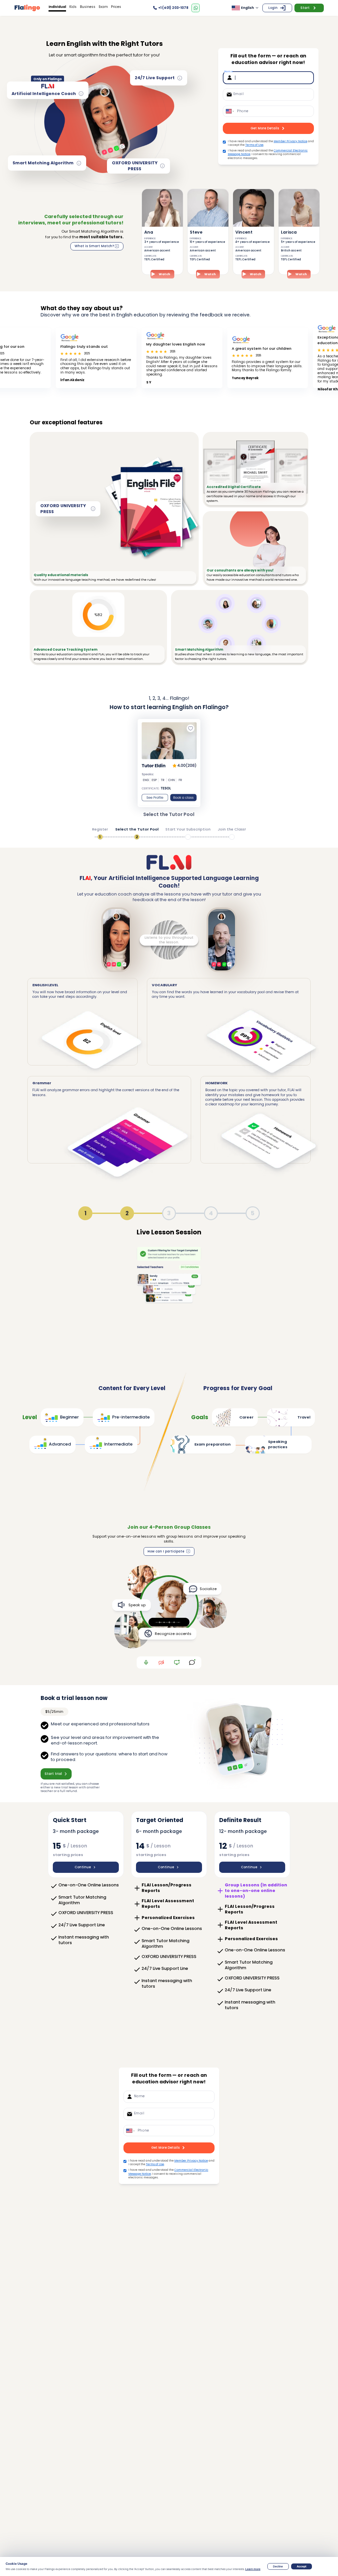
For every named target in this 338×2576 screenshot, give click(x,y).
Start (305, 8)
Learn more (253, 2569)
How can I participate (166, 1551)
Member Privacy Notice (290, 141)
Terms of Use (254, 145)
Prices (116, 7)
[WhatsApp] (196, 8)
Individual (57, 7)
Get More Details (265, 128)
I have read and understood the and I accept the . (271, 143)
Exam (103, 7)
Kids (73, 7)
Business (88, 7)
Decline (278, 2566)
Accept (302, 2566)
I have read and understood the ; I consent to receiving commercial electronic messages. (268, 154)
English (247, 8)
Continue (83, 1867)
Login (273, 8)
